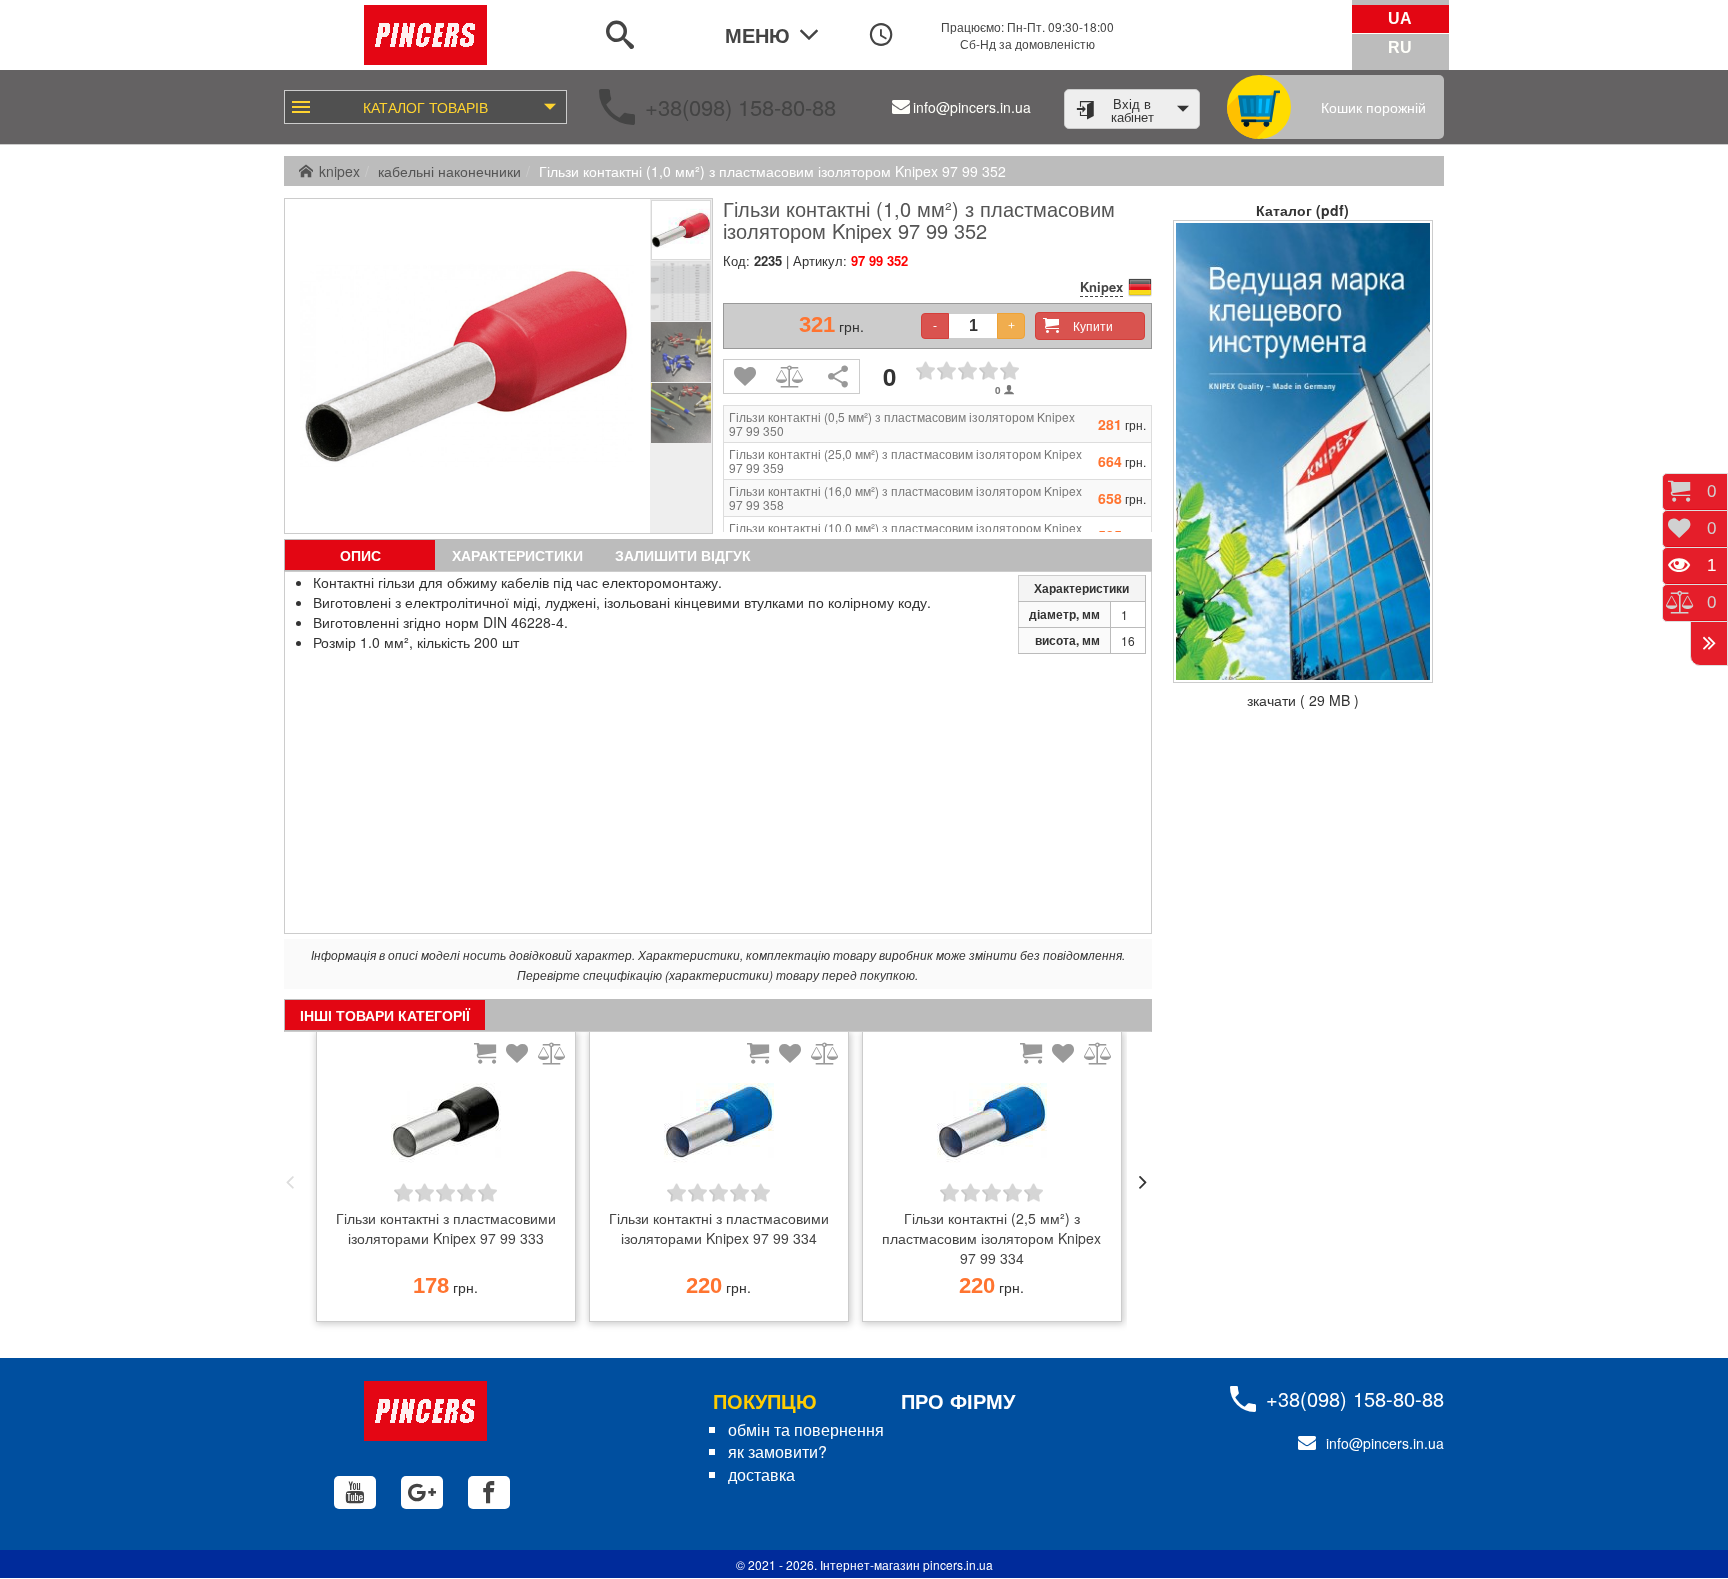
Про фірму (958, 1400)
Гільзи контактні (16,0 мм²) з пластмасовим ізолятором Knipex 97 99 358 (905, 498)
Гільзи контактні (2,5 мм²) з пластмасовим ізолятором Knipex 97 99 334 (991, 1238)
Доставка (761, 1474)
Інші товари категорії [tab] (385, 1015)
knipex (339, 171)
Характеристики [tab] (517, 555)
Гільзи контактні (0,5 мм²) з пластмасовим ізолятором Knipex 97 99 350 (902, 424)
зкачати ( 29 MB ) (1303, 700)
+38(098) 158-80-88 (740, 106)
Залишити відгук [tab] (683, 555)
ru (1400, 47)
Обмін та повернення (806, 1429)
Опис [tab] (360, 555)
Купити (1093, 325)
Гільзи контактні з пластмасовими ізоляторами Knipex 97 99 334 (719, 1228)
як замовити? (777, 1451)
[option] (445, 1182)
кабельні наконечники (449, 171)
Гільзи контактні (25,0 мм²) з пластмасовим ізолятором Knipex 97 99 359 (905, 461)
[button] (290, 1182)
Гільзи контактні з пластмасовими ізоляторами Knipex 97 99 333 (446, 1228)
